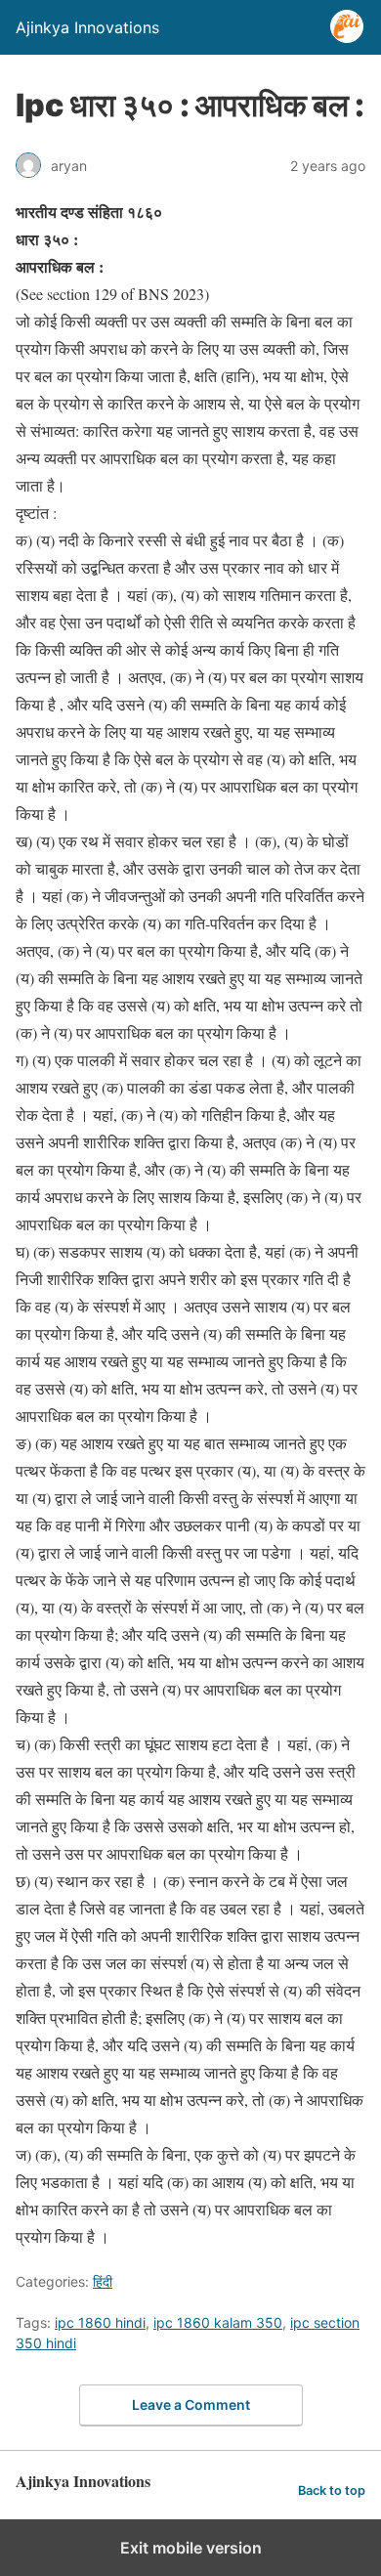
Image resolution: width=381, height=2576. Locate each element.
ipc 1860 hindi (100, 2322)
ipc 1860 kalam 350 (218, 2322)
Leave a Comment (191, 2404)
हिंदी (103, 2281)
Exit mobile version (191, 2548)
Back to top (332, 2490)
